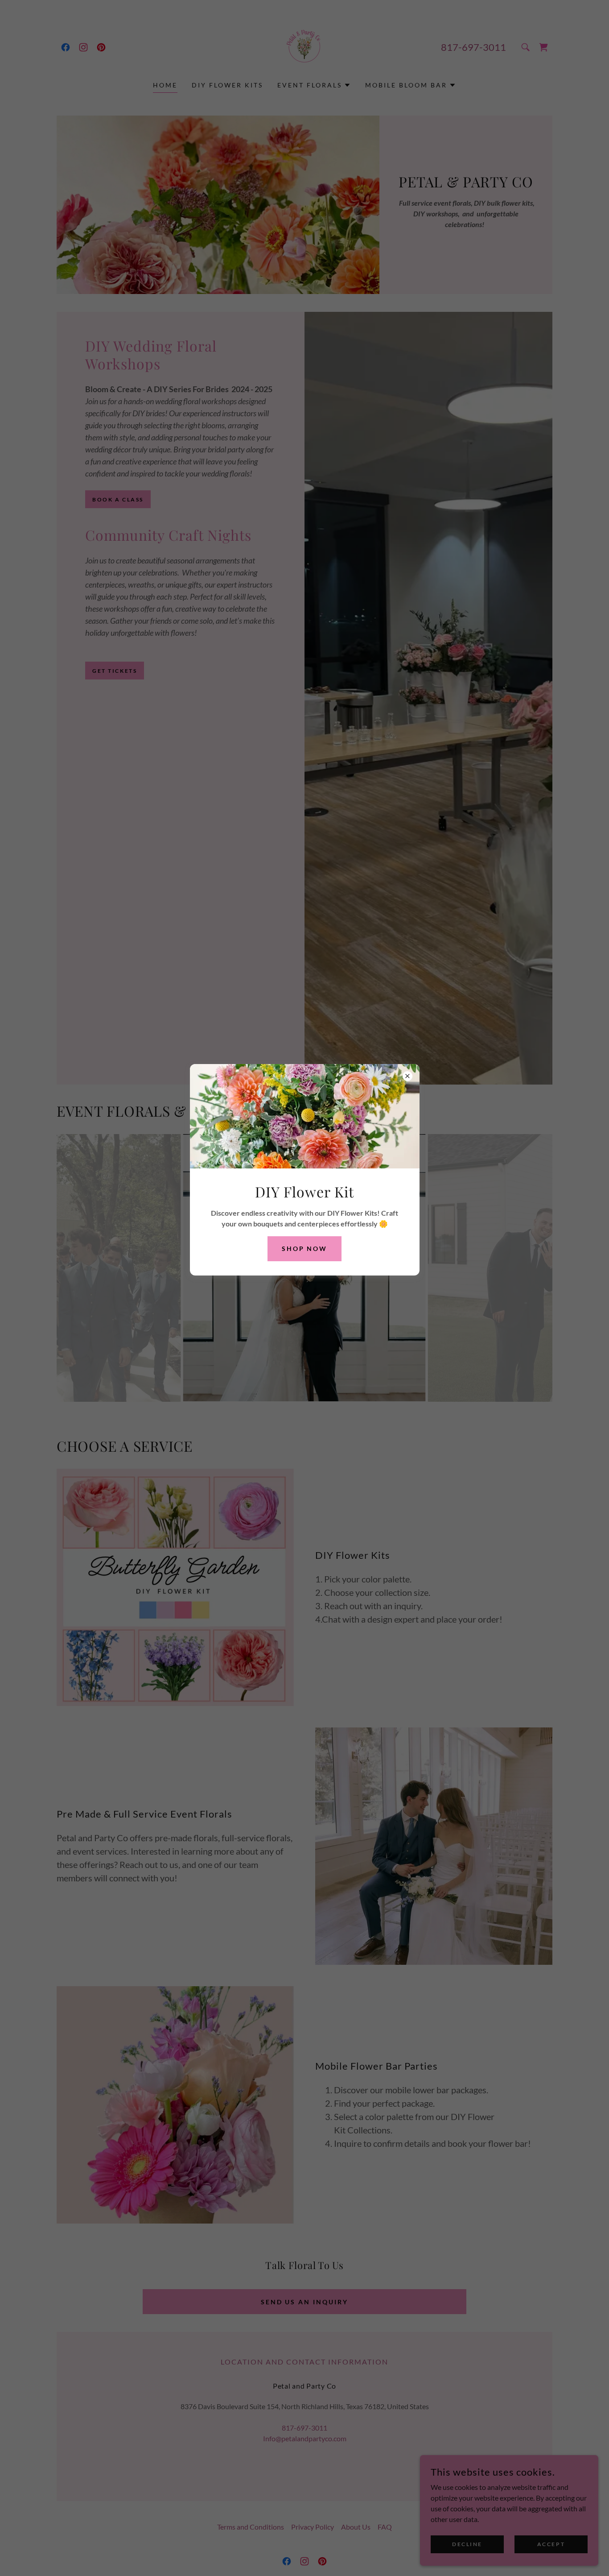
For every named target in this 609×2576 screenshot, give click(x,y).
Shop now (305, 1249)
